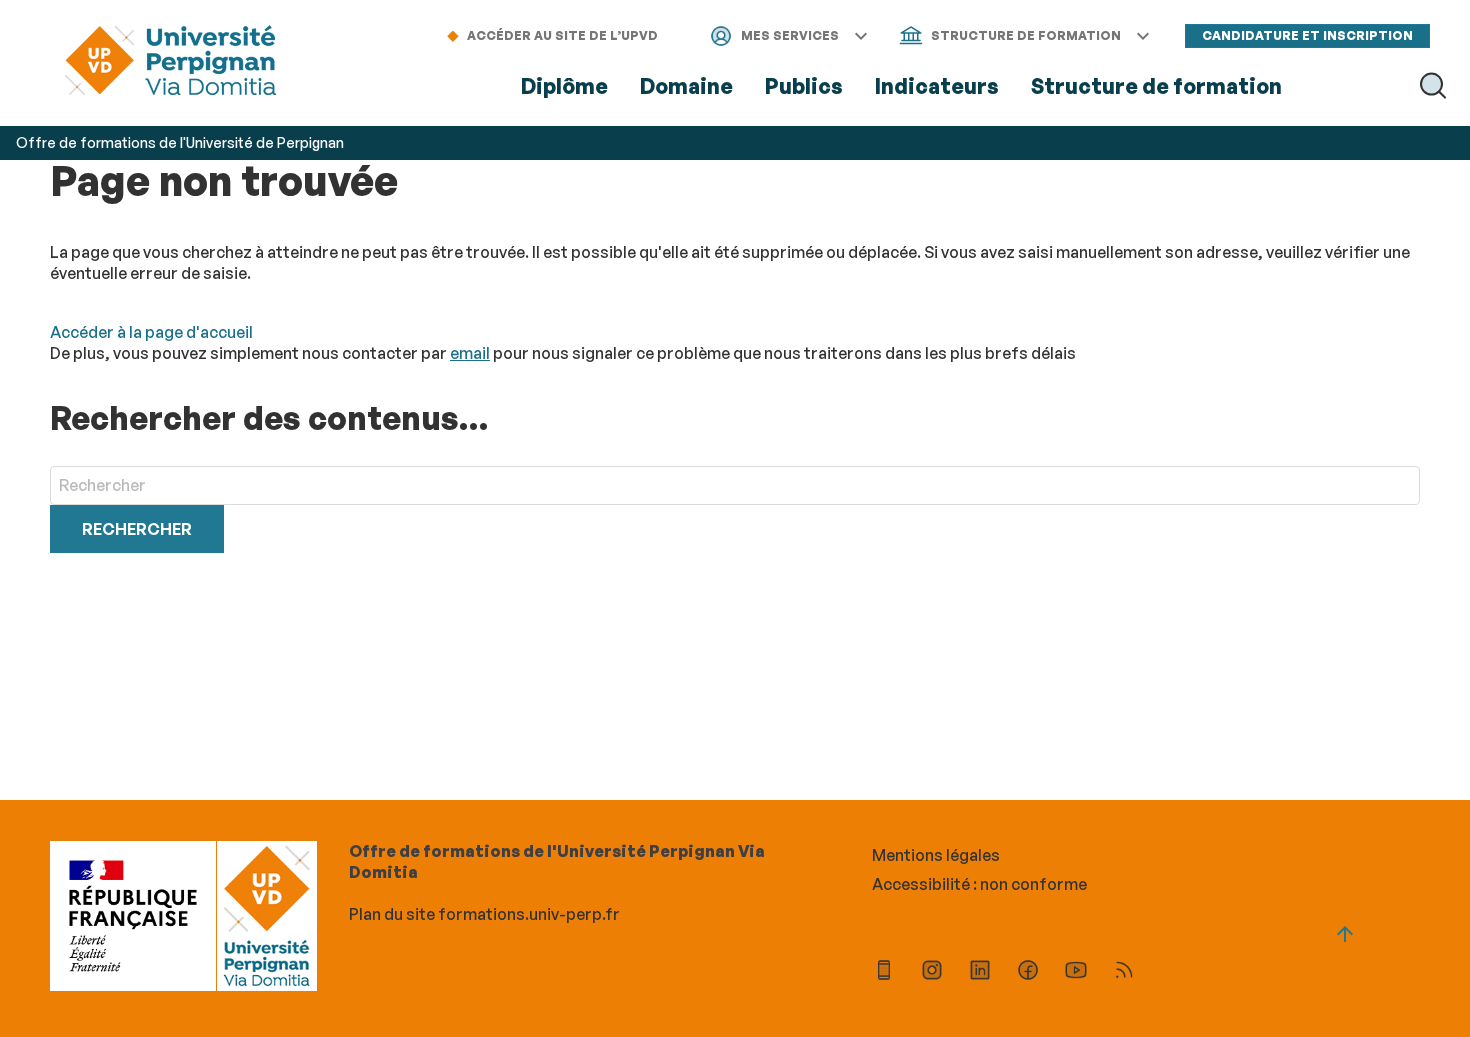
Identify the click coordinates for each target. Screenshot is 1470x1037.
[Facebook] (1028, 972)
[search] (735, 485)
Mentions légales (936, 855)
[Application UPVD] (884, 972)
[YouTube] (1076, 972)
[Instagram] (932, 972)
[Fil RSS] (1124, 972)
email (470, 353)
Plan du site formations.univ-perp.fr (484, 914)
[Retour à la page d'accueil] (170, 62)
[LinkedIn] (980, 972)
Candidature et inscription (1307, 35)
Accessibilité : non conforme (979, 884)
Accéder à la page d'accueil (151, 332)
